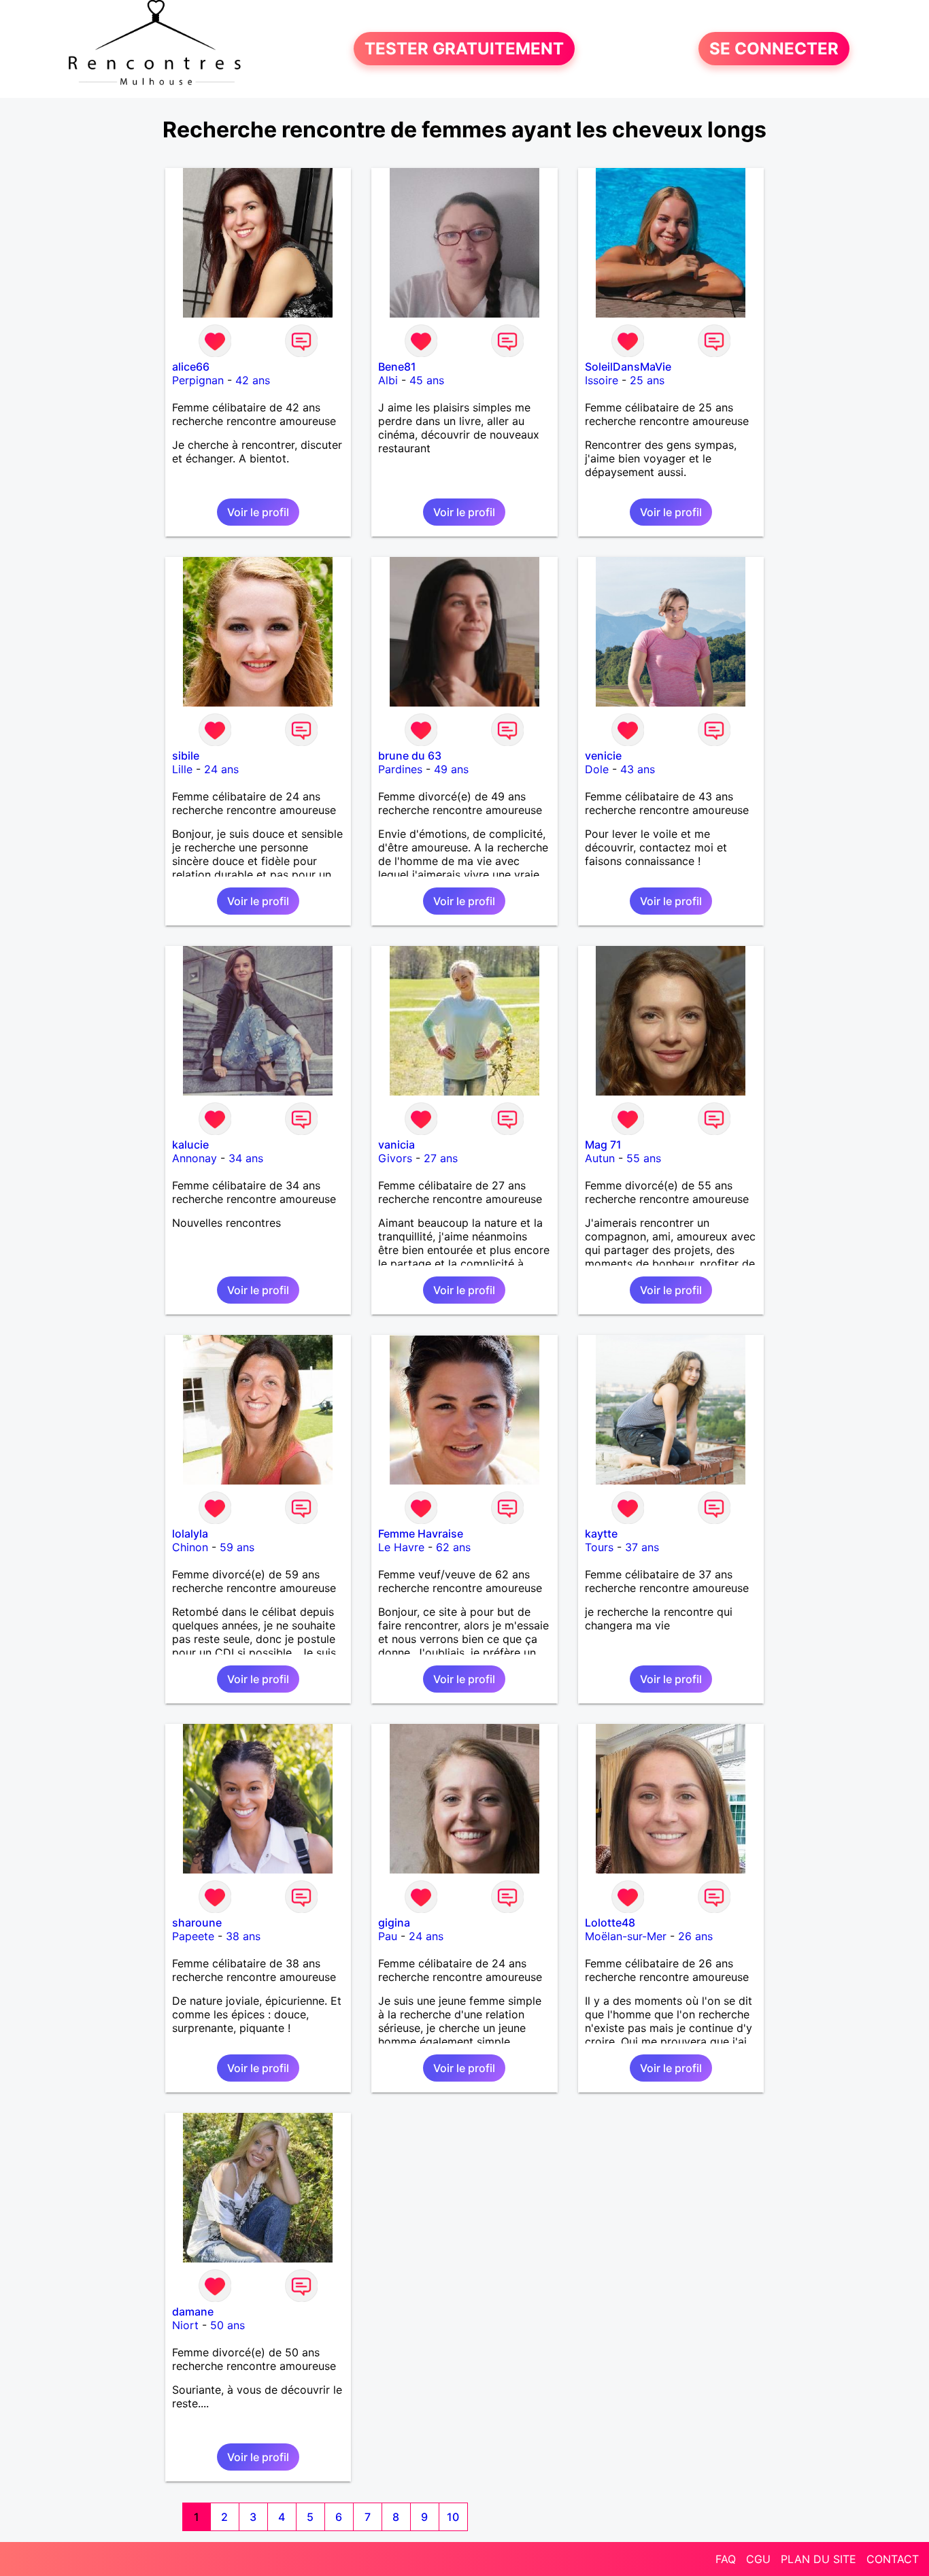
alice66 (191, 367)
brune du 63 (410, 756)
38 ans (243, 1936)
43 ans (638, 769)
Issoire (602, 380)
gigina (394, 1922)
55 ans (644, 1158)
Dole (597, 769)
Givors (395, 1158)
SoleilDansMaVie (628, 367)
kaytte (601, 1533)
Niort (185, 2325)
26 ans (695, 1936)
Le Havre (401, 1547)
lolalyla (190, 1533)
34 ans (246, 1158)
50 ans (227, 2325)
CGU (758, 2559)
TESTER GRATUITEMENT (464, 49)
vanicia (396, 1145)
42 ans (253, 380)
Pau (388, 1936)
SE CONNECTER (774, 49)
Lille (182, 769)
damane (193, 2311)
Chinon (190, 1547)
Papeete (193, 1936)
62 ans (453, 1547)
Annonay (195, 1158)
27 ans (441, 1158)
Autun (600, 1158)
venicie (603, 756)
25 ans (647, 380)
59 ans (237, 1547)
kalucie (190, 1145)
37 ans (642, 1547)
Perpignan (198, 380)
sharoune (197, 1922)
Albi (388, 380)
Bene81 (397, 367)
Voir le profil (258, 512)
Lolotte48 (610, 1922)
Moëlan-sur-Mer (626, 1936)
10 (453, 2517)
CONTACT (893, 2559)
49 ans (451, 769)
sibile (186, 756)
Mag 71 (603, 1145)
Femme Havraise (421, 1533)
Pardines (400, 769)
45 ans (427, 380)
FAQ (726, 2559)
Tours (599, 1547)
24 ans (221, 769)
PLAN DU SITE (818, 2559)
